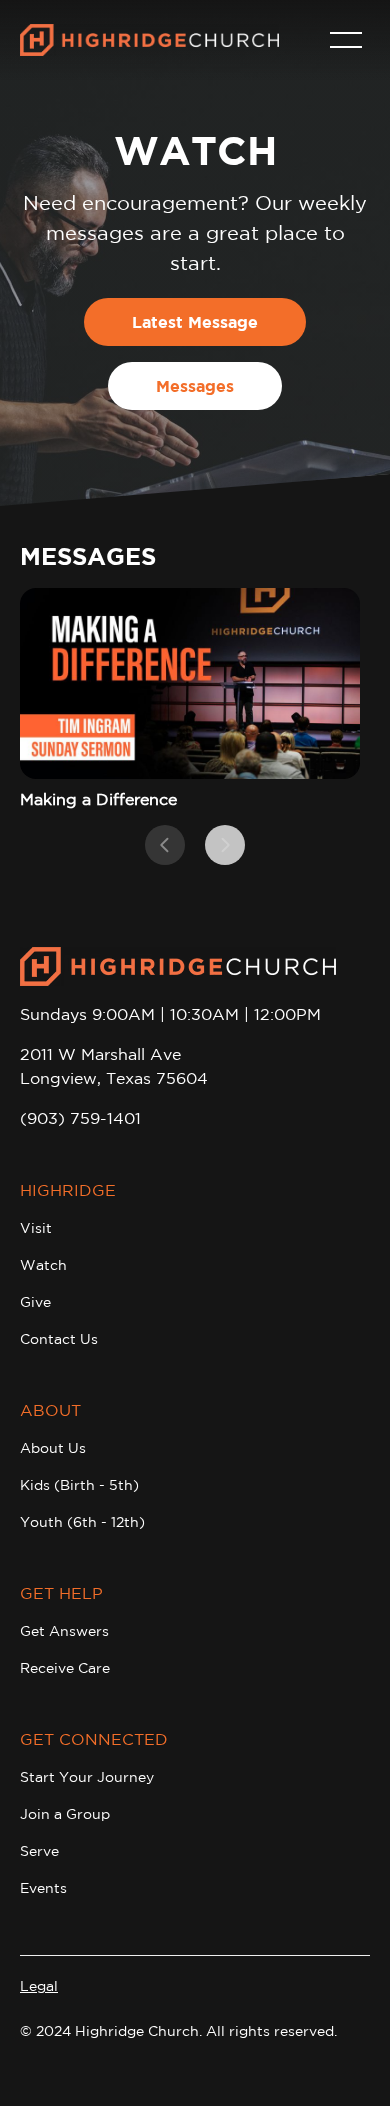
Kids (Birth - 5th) (79, 1485)
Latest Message (195, 322)
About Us (53, 1448)
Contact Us (59, 1339)
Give (35, 1302)
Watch (43, 1265)
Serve (39, 1851)
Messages (195, 386)
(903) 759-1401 (80, 1118)
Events (43, 1888)
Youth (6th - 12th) (82, 1522)
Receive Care (65, 1668)
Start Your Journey (87, 1777)
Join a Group (65, 1814)
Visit (36, 1228)
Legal (39, 1986)
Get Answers (64, 1631)
